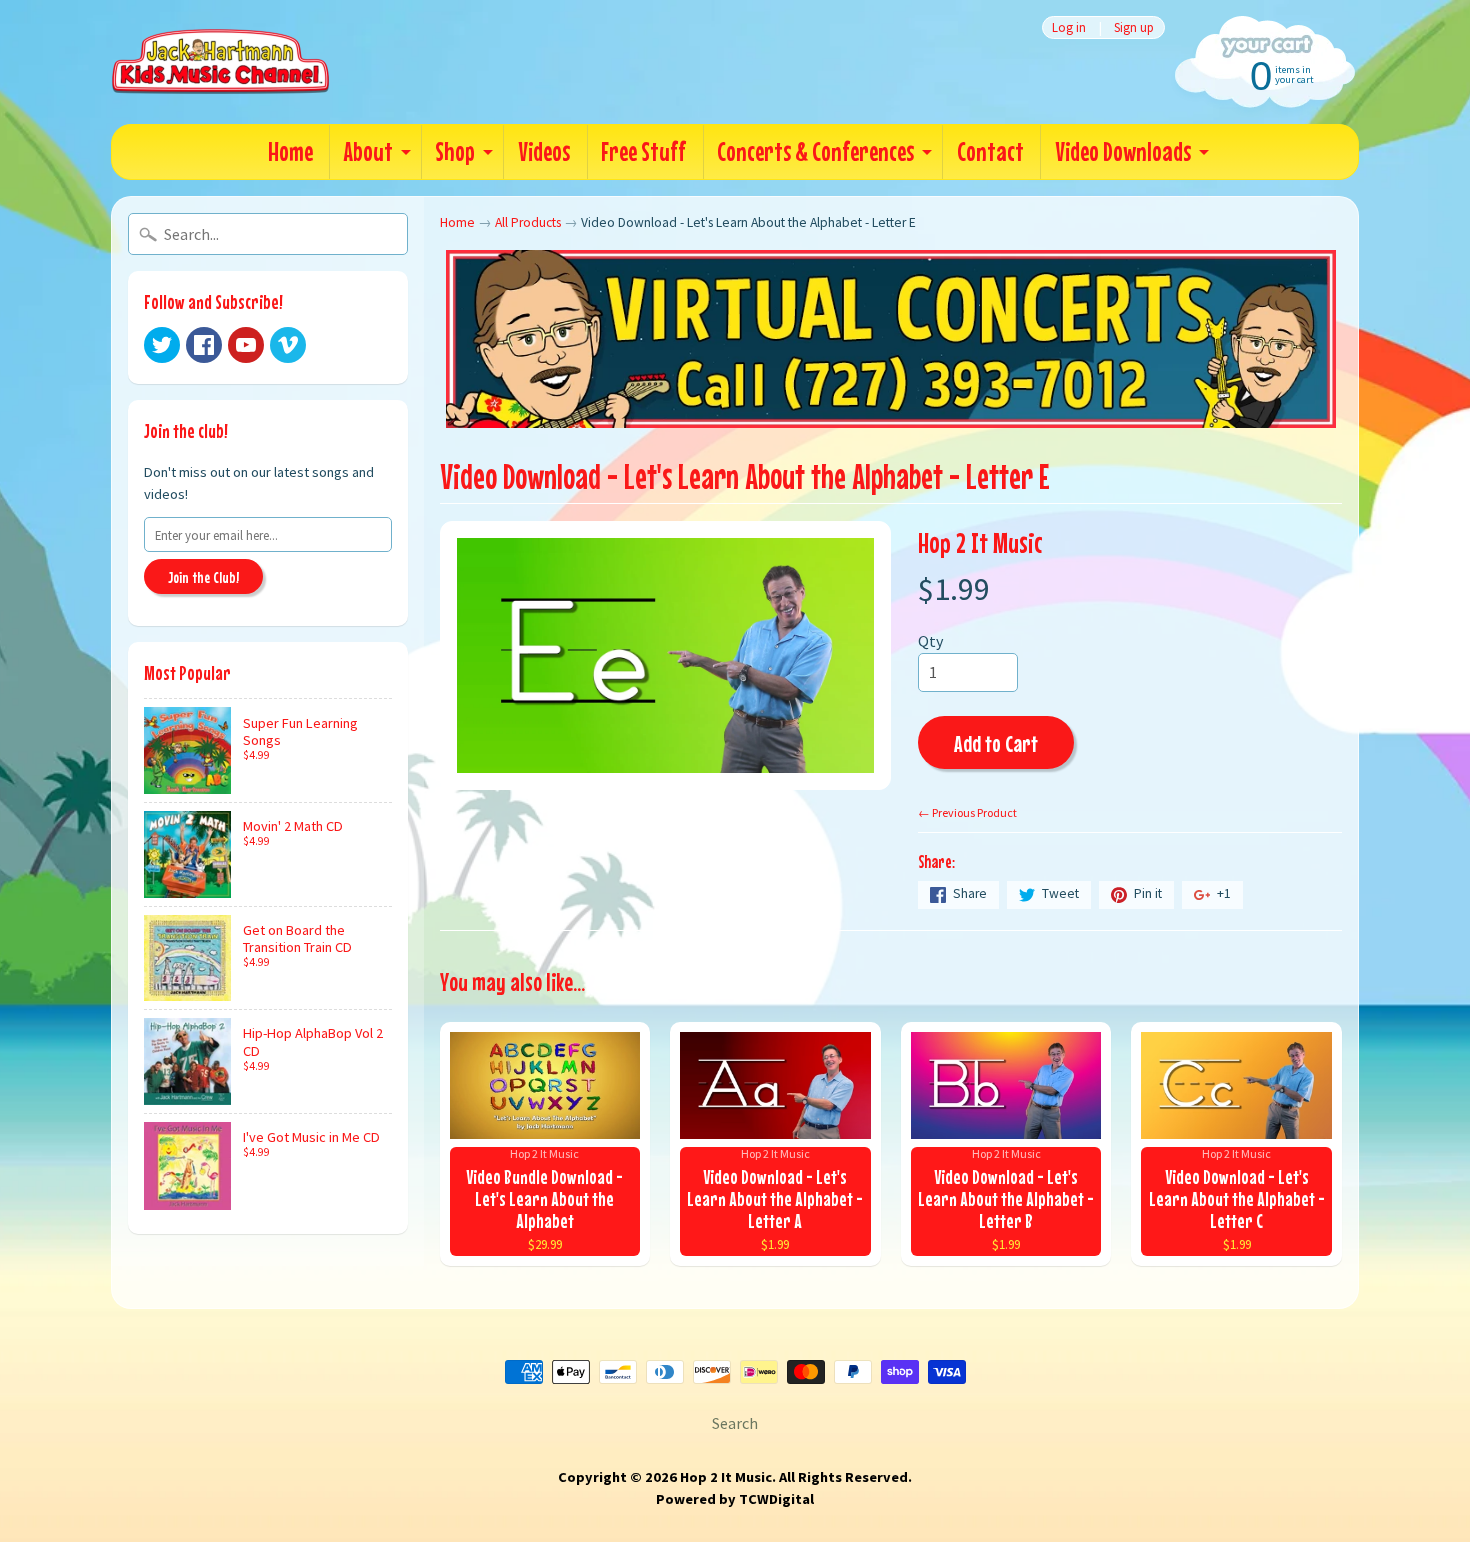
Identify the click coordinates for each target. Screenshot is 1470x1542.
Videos (544, 151)
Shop (455, 151)
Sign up (1134, 27)
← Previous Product (967, 812)
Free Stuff (643, 151)
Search (735, 1423)
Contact (990, 151)
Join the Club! (203, 577)
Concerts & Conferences (815, 151)
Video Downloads (1123, 151)
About (368, 151)
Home (290, 151)
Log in (1069, 27)
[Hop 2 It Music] (220, 62)
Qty (930, 641)
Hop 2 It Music (980, 542)
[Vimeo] (288, 345)
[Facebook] (204, 345)
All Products (528, 222)
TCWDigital (776, 1499)
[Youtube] (246, 345)
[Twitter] (162, 345)
